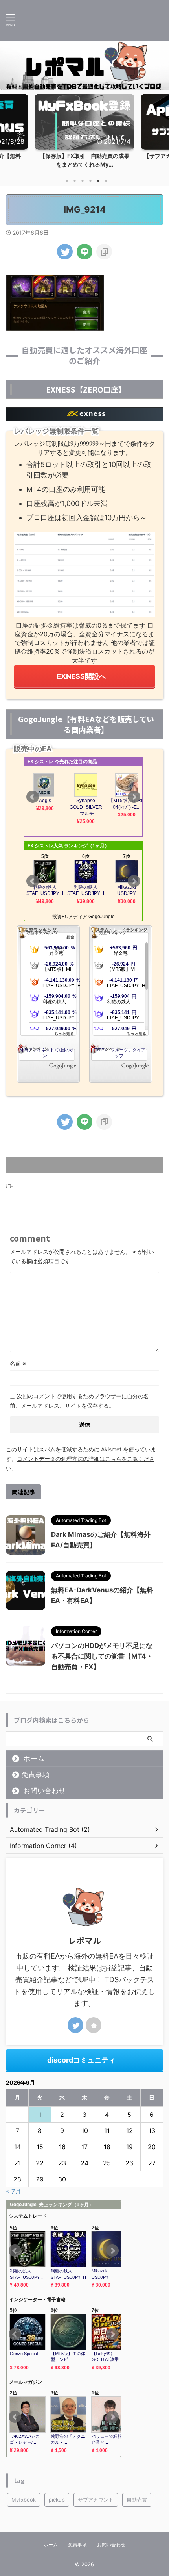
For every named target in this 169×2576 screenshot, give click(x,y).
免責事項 (35, 1774)
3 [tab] (83, 181)
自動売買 (137, 2500)
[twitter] (65, 252)
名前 (18, 1363)
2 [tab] (75, 181)
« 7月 (14, 2191)
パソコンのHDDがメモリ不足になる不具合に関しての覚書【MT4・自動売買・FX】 (102, 1656)
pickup (57, 2500)
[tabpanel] (84, 133)
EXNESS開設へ (81, 676)
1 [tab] (67, 181)
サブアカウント (96, 2500)
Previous (7, 129)
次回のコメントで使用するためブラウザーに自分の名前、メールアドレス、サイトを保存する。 (79, 1401)
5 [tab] (98, 181)
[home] (94, 2025)
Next (162, 129)
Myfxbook (24, 2500)
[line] (84, 252)
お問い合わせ (44, 1791)
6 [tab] (106, 181)
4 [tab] (90, 181)
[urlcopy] (104, 252)
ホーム (34, 1758)
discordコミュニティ (81, 2060)
